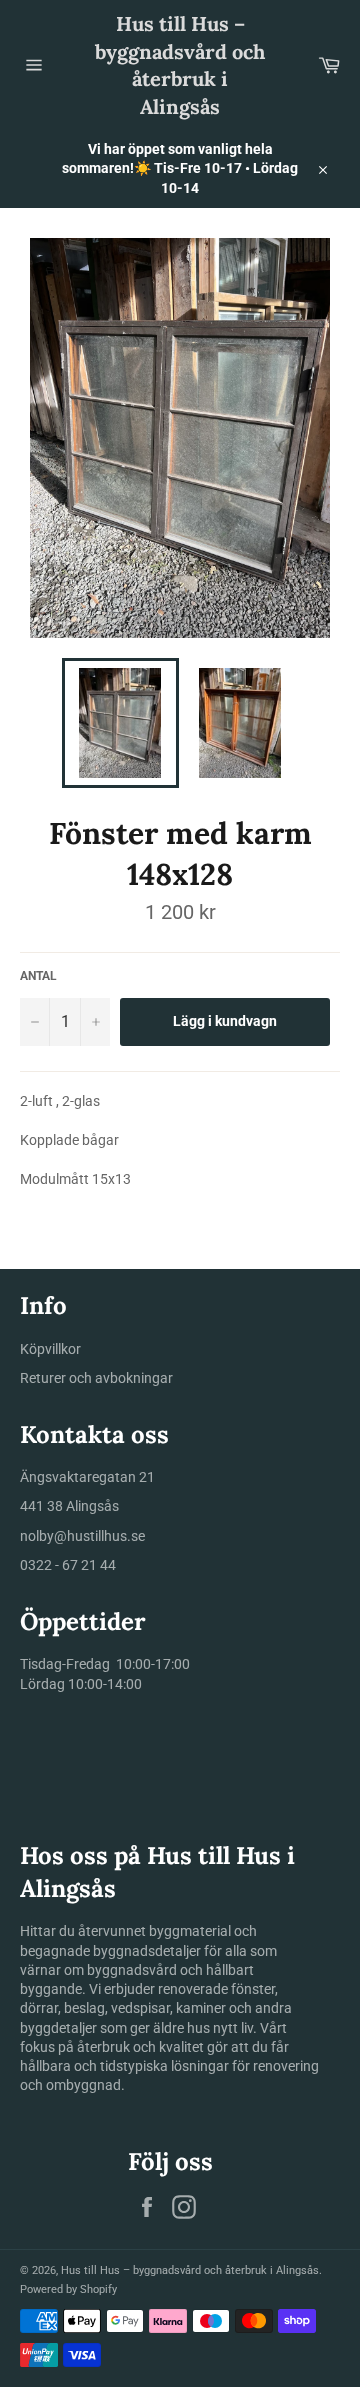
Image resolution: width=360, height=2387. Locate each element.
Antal (38, 976)
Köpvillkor (50, 1349)
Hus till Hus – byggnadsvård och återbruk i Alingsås (180, 65)
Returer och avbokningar (96, 1378)
